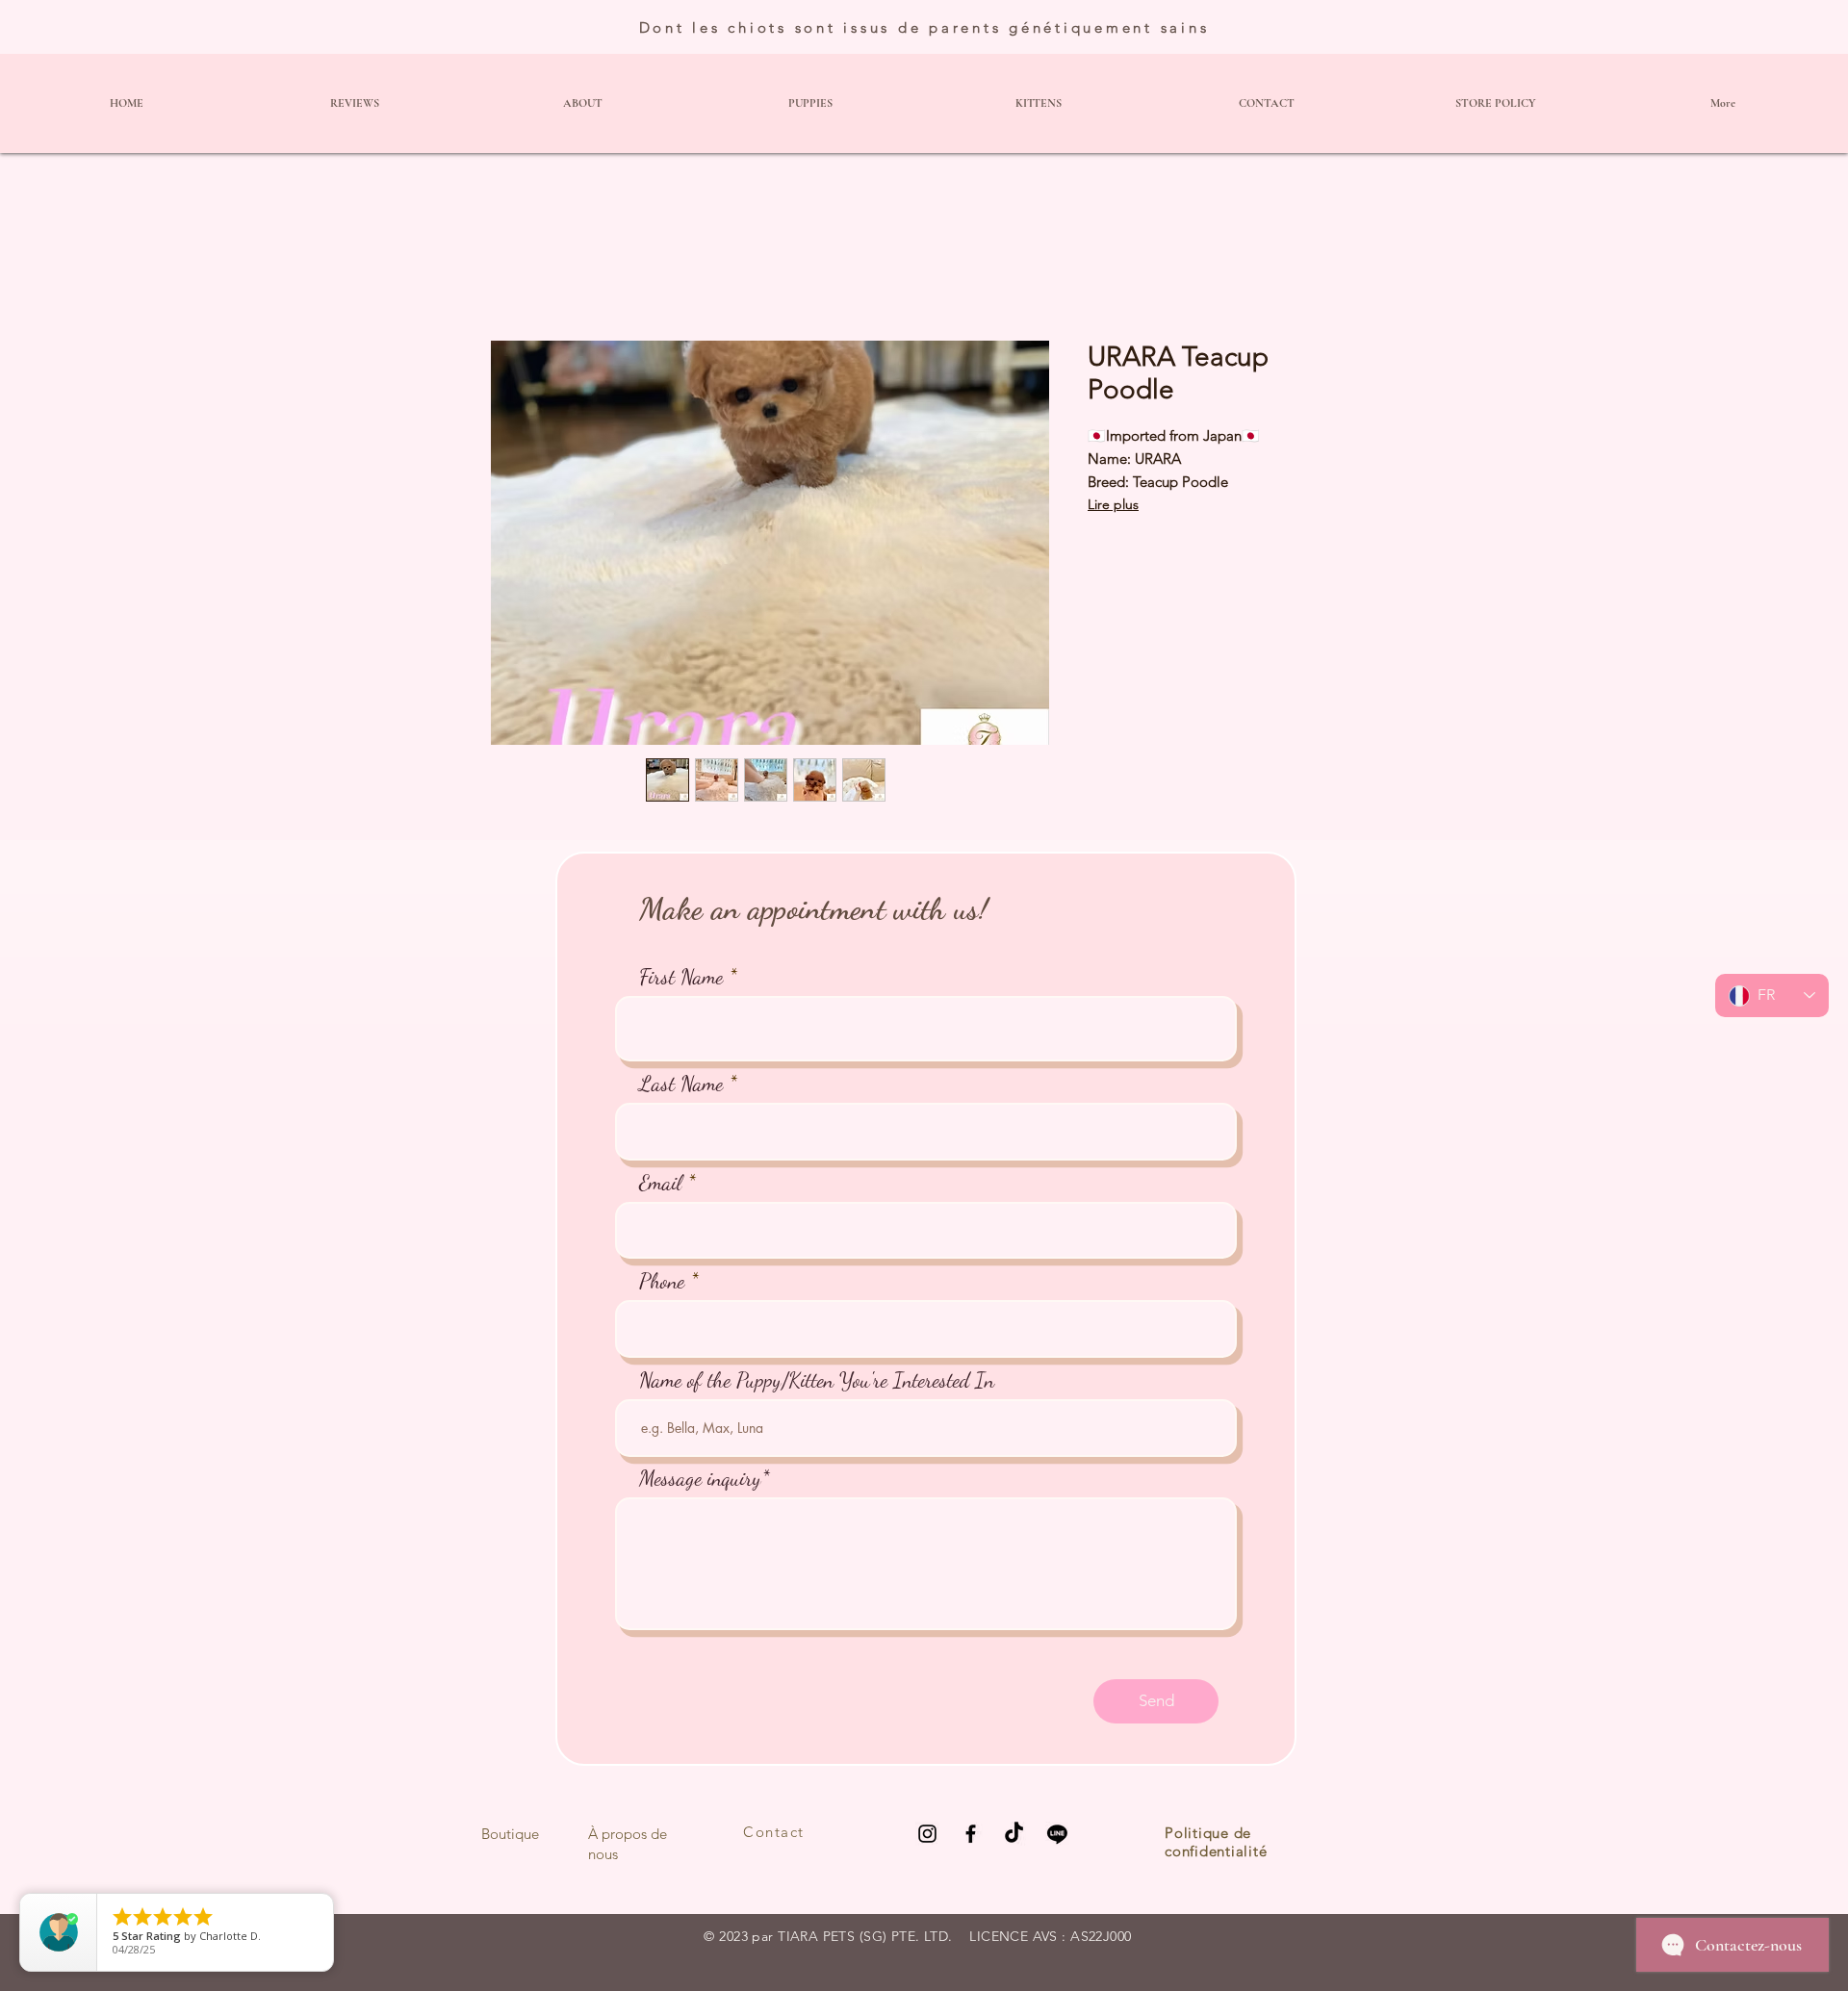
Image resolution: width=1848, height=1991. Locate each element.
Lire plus (1113, 504)
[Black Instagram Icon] (927, 1834)
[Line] (1057, 1834)
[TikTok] (1014, 1834)
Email (660, 1183)
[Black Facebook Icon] (971, 1834)
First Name (681, 977)
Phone (662, 1281)
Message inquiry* (705, 1478)
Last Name (681, 1084)
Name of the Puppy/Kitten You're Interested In (817, 1380)
